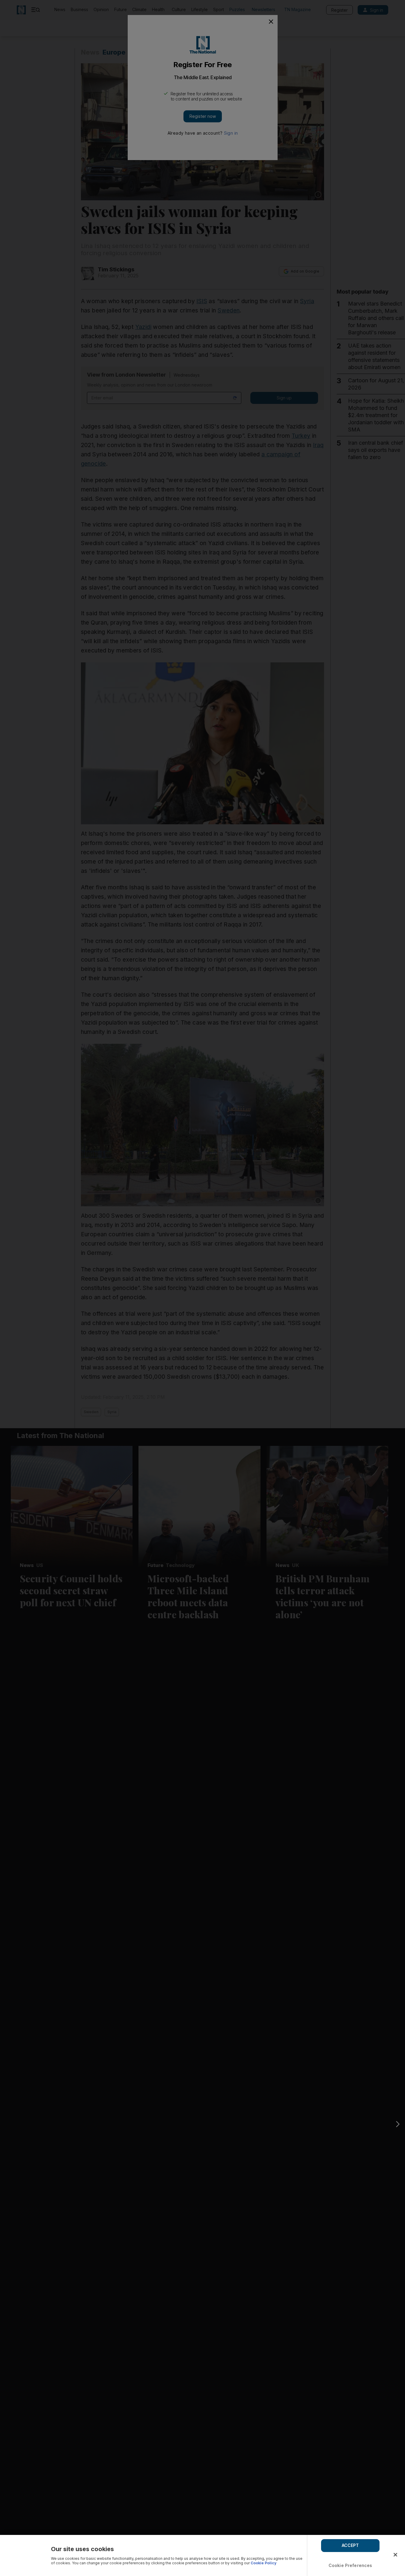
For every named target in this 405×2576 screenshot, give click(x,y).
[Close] (395, 2555)
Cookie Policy (264, 2563)
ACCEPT (350, 2545)
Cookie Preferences (350, 2565)
